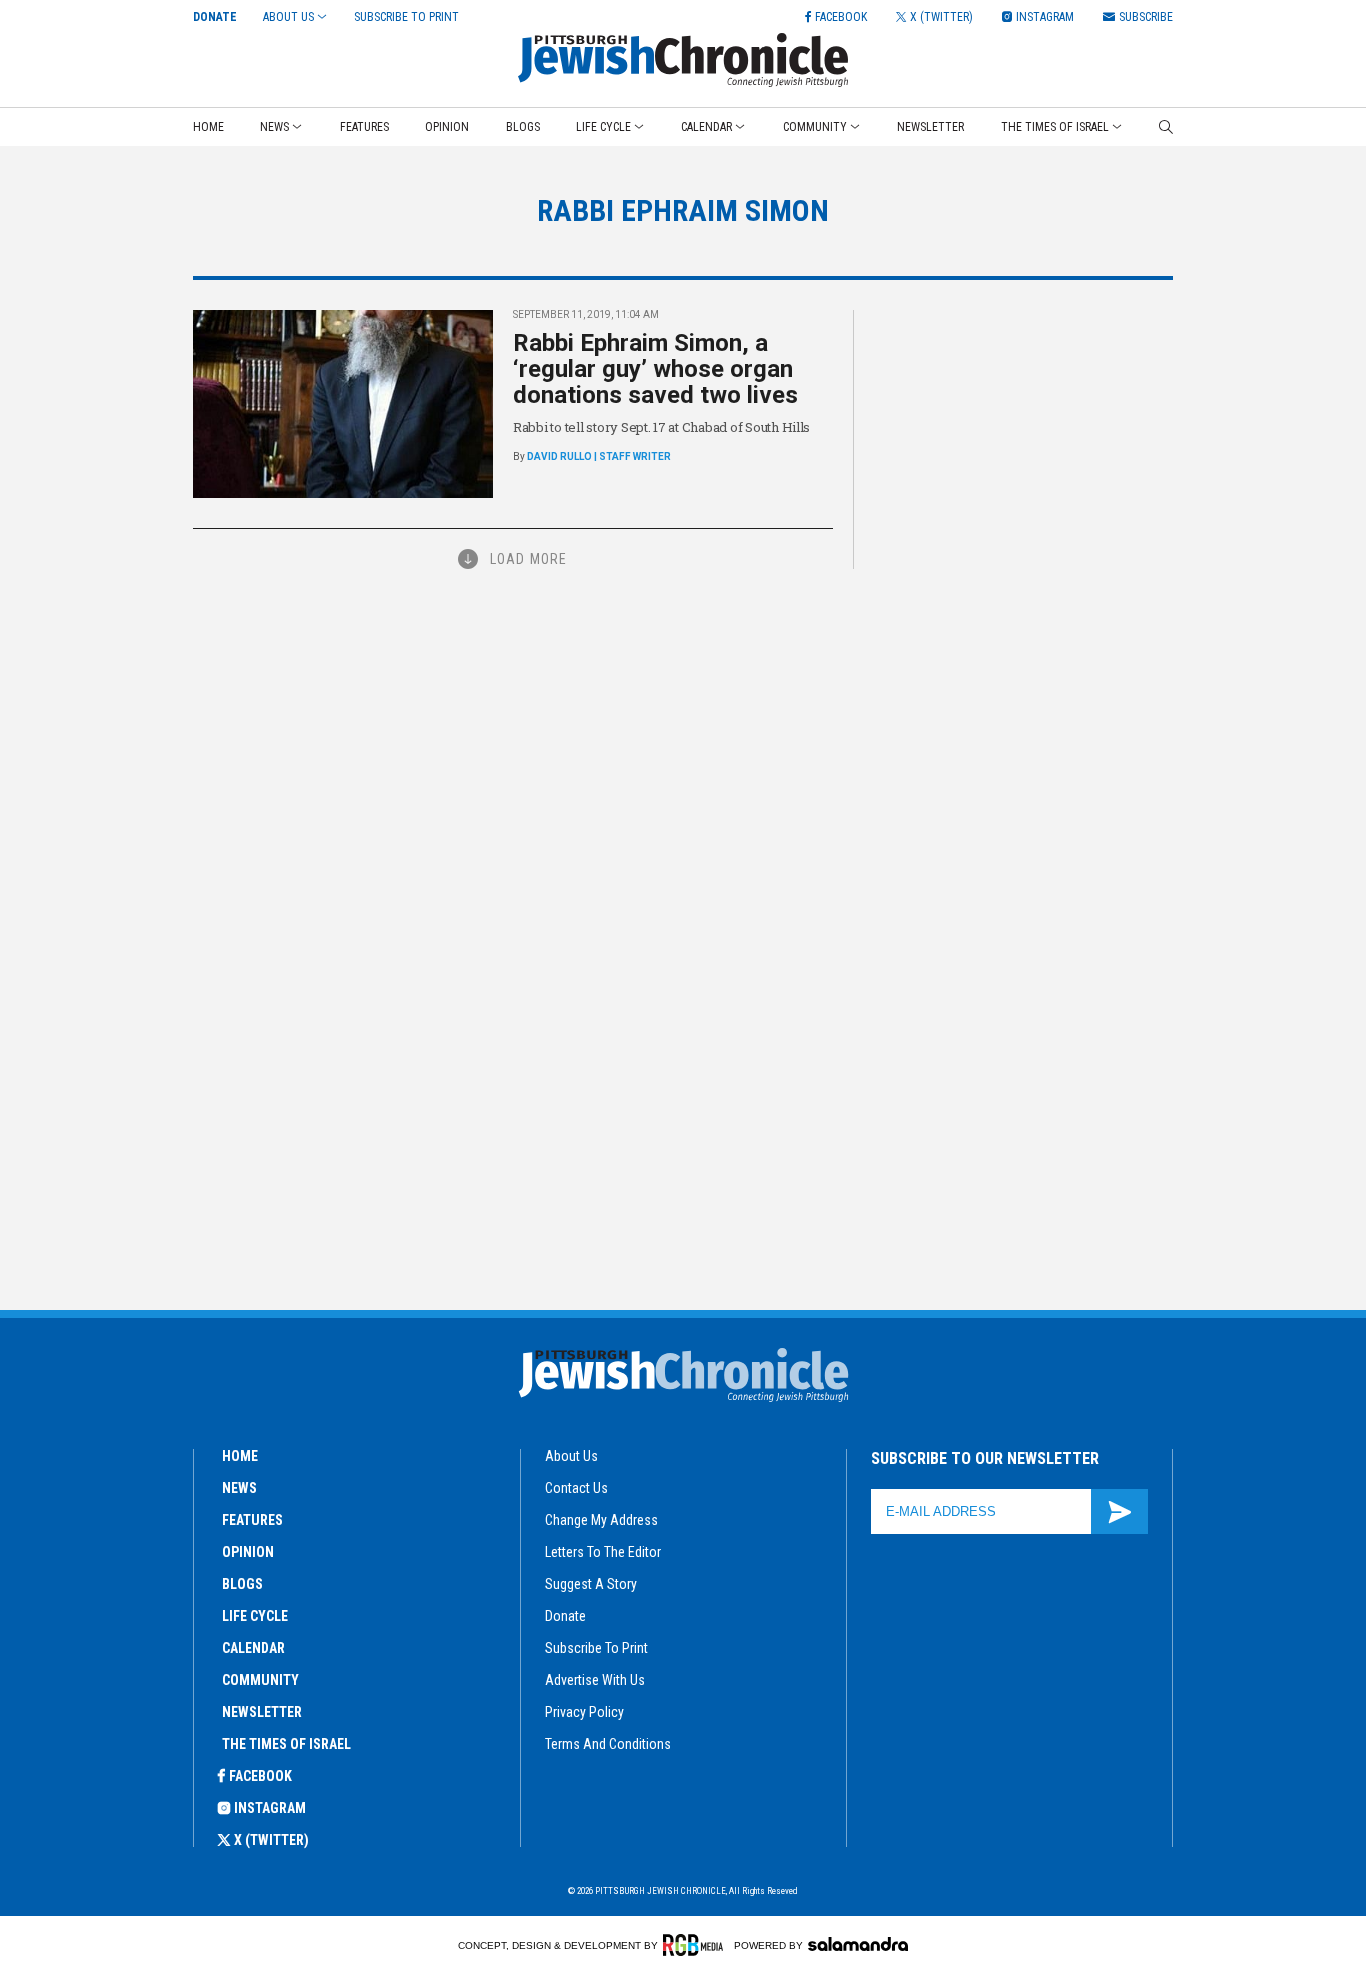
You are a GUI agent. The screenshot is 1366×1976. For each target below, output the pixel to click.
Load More (528, 559)
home (240, 1456)
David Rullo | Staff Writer (599, 456)
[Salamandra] (858, 1944)
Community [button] (815, 127)
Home (208, 127)
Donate (215, 17)
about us (571, 1456)
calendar (253, 1648)
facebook (260, 1776)
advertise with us (595, 1680)
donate (565, 1616)
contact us (576, 1488)
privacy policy (584, 1712)
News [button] (274, 127)
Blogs (523, 127)
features (252, 1520)
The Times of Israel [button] (1055, 127)
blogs (242, 1584)
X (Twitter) (271, 1840)
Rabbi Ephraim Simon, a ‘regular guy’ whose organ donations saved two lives (655, 369)
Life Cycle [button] (603, 127)
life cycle (255, 1616)
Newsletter (930, 127)
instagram (270, 1808)
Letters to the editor (603, 1552)
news (239, 1488)
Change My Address (601, 1520)
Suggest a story (591, 1584)
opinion (248, 1552)
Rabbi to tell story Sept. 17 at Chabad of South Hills (661, 427)
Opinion (447, 127)
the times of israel (286, 1744)
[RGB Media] (696, 1945)
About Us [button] (288, 17)
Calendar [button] (706, 127)
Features (364, 127)
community (260, 1680)
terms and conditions (608, 1744)
